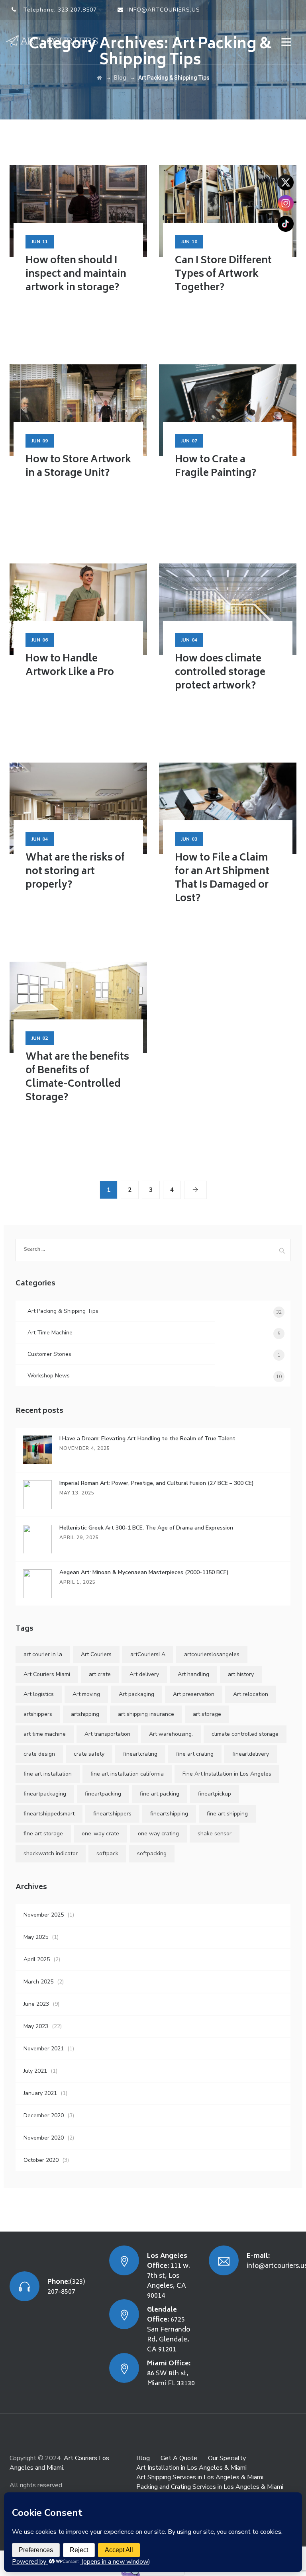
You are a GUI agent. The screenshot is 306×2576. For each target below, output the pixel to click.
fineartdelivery (251, 1754)
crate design (39, 1754)
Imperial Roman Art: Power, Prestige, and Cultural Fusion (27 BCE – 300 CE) (157, 1483)
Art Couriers (96, 1654)
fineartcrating (140, 1754)
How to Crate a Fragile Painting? (216, 467)
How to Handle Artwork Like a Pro (70, 666)
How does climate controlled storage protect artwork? (220, 673)
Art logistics (39, 1694)
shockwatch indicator (51, 1853)
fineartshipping (169, 1814)
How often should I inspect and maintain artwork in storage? (76, 275)
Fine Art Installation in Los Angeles (227, 1774)
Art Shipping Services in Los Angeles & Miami (200, 2477)
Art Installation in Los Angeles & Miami (191, 2468)
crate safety (89, 1754)
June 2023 (36, 2004)
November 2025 (44, 1915)
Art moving (86, 1694)
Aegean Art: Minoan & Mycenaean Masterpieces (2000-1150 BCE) (144, 1572)
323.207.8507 (77, 10)
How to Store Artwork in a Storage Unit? (78, 467)
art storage (207, 1714)
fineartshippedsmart (49, 1814)
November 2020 (44, 2138)
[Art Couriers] (55, 41)
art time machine (45, 1734)
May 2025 (36, 1937)
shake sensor (215, 1834)
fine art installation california (127, 1774)
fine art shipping (227, 1814)
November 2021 (44, 2049)
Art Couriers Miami (47, 1674)
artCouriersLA (148, 1654)
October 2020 (41, 2160)
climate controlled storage (245, 1734)
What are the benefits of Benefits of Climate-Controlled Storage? (77, 1078)
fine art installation (48, 1774)
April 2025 (37, 1959)
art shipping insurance (146, 1714)
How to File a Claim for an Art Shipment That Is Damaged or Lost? (222, 879)
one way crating (158, 1834)
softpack (107, 1853)
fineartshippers (112, 1814)
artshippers (38, 1714)
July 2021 (35, 2071)
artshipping (85, 1714)
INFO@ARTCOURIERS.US (164, 10)
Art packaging (136, 1694)
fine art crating (195, 1754)
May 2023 (36, 2026)
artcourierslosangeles (212, 1654)
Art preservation (194, 1694)
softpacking (152, 1853)
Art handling (193, 1674)
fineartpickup (215, 1794)
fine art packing (160, 1794)
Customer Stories (49, 1354)
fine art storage (43, 1834)
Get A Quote (179, 2458)
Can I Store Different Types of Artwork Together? (223, 275)
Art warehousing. (171, 1734)
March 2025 (38, 1982)
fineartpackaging (45, 1794)
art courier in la (43, 1654)
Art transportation (107, 1734)
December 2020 (44, 2115)
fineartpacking (103, 1794)
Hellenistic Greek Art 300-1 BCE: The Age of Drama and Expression (146, 1528)
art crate (100, 1674)
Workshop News (49, 1376)
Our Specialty (227, 2458)
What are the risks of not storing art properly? (75, 872)
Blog (143, 2458)
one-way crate (100, 1834)
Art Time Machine (50, 1333)
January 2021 (40, 2093)
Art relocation (251, 1694)
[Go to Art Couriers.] (99, 78)
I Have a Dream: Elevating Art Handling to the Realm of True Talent (147, 1439)
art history (241, 1674)
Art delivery (144, 1674)
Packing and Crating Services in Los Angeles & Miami (210, 2487)
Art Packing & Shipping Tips (63, 1311)
